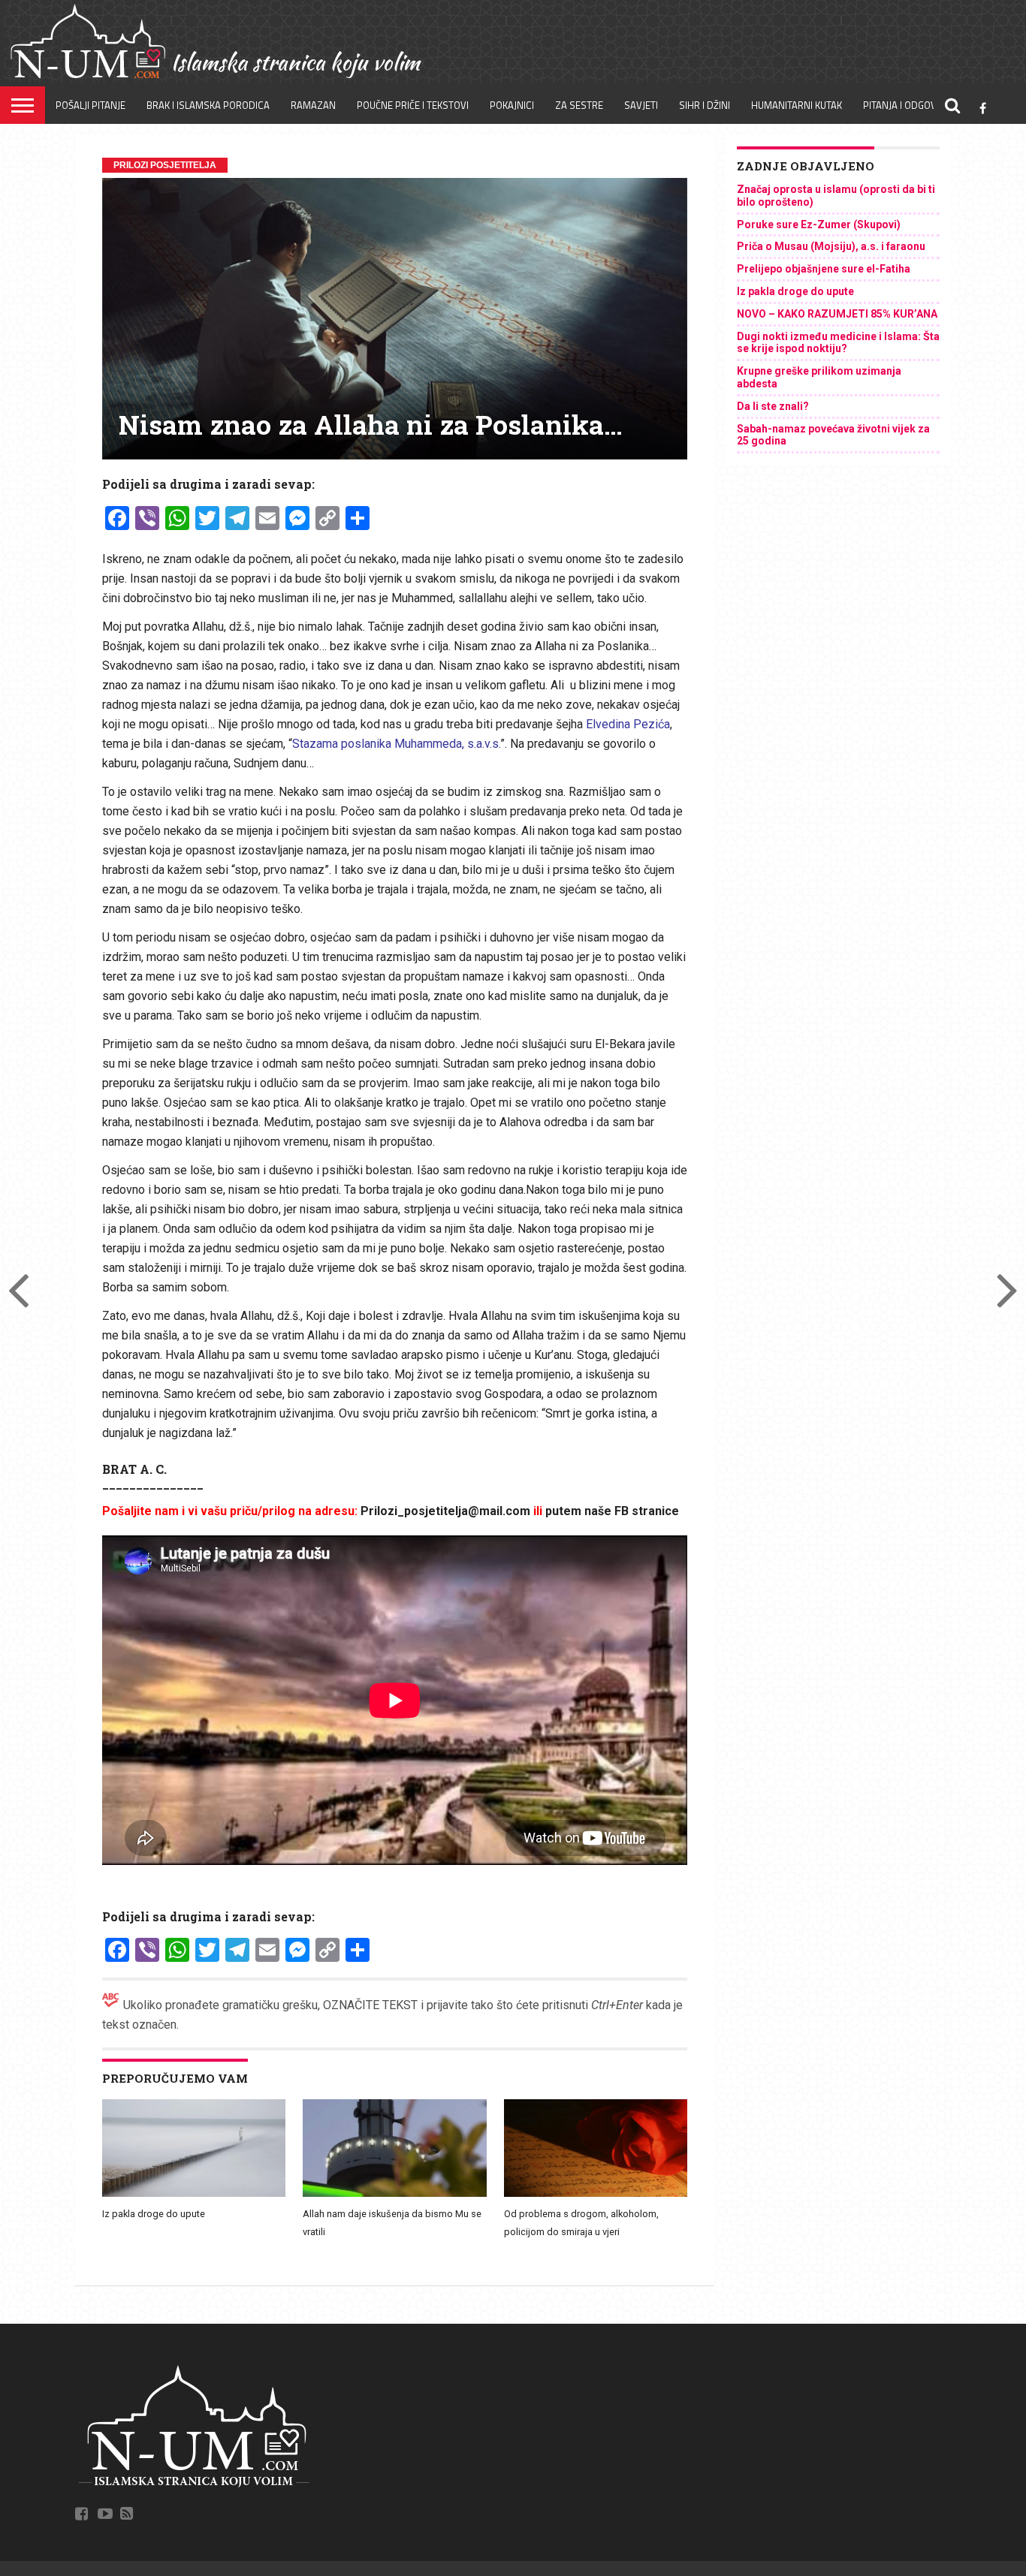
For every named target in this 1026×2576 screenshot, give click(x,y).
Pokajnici (512, 105)
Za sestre (579, 105)
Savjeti (641, 105)
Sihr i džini (705, 105)
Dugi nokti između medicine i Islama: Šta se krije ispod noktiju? (838, 343)
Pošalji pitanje (91, 105)
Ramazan (313, 105)
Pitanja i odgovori (907, 105)
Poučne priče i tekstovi (413, 105)
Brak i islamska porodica (208, 105)
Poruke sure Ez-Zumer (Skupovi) (819, 224)
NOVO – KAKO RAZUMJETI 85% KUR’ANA (837, 314)
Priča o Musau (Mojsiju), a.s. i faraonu (831, 246)
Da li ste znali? (773, 406)
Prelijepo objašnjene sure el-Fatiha (824, 269)
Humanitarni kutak (797, 105)
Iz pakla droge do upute (154, 2214)
